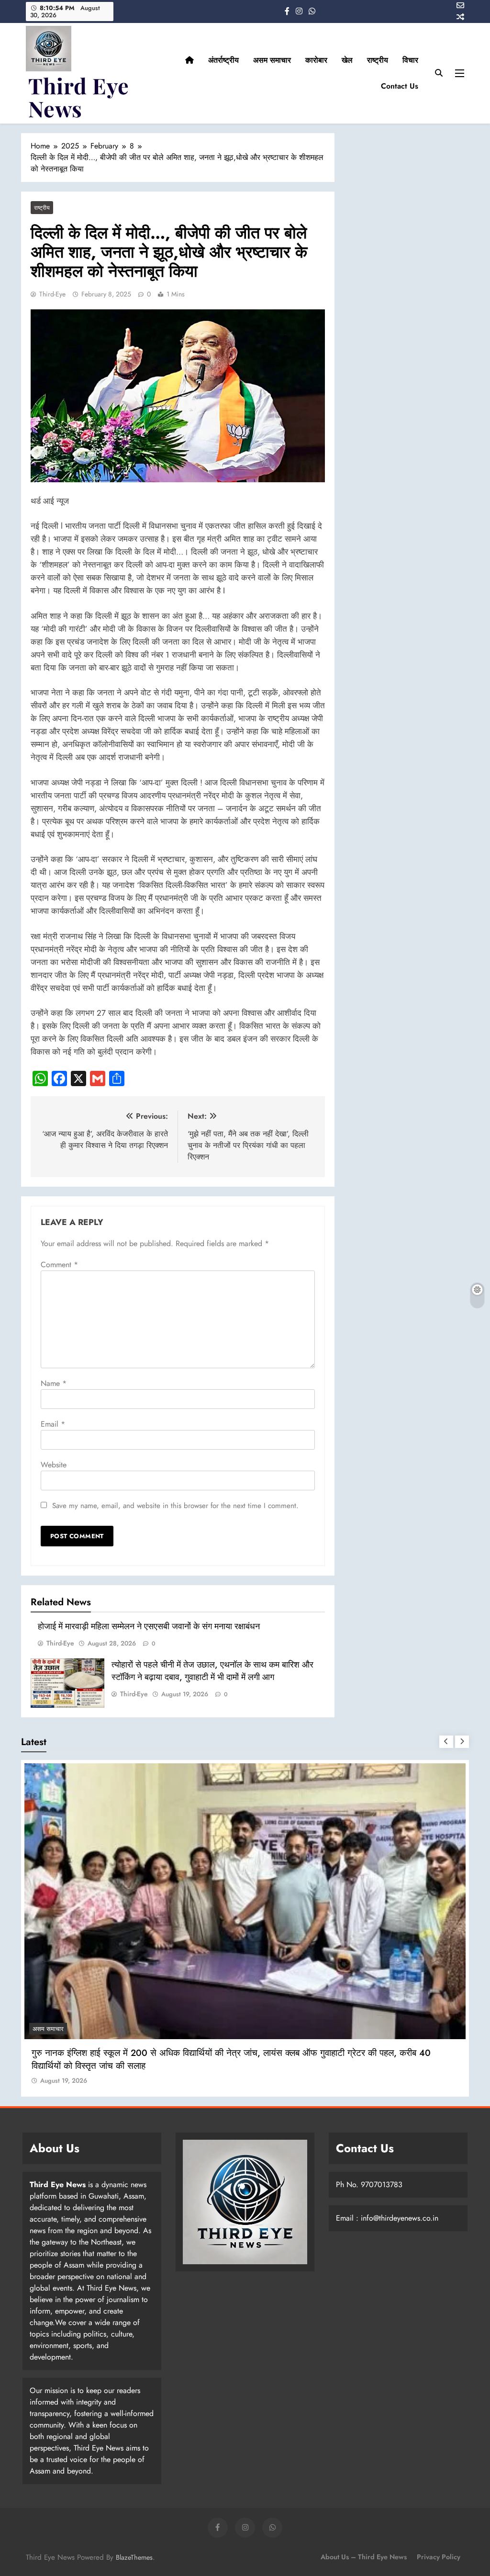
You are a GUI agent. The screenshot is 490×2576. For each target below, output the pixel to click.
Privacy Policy (439, 2557)
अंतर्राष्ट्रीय (223, 60)
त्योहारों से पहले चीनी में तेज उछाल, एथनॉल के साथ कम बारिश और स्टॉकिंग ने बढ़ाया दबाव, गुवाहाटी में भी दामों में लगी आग (212, 1671)
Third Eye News (79, 97)
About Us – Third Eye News (364, 2557)
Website (54, 1465)
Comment (59, 1265)
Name (54, 1383)
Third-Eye (52, 294)
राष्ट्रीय (378, 60)
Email (53, 1424)
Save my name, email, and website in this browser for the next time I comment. (175, 1506)
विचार (410, 60)
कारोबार (316, 60)
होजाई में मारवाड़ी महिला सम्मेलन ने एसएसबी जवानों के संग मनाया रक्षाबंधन (149, 1626)
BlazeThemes (134, 2557)
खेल (347, 60)
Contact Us (400, 86)
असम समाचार (272, 60)
